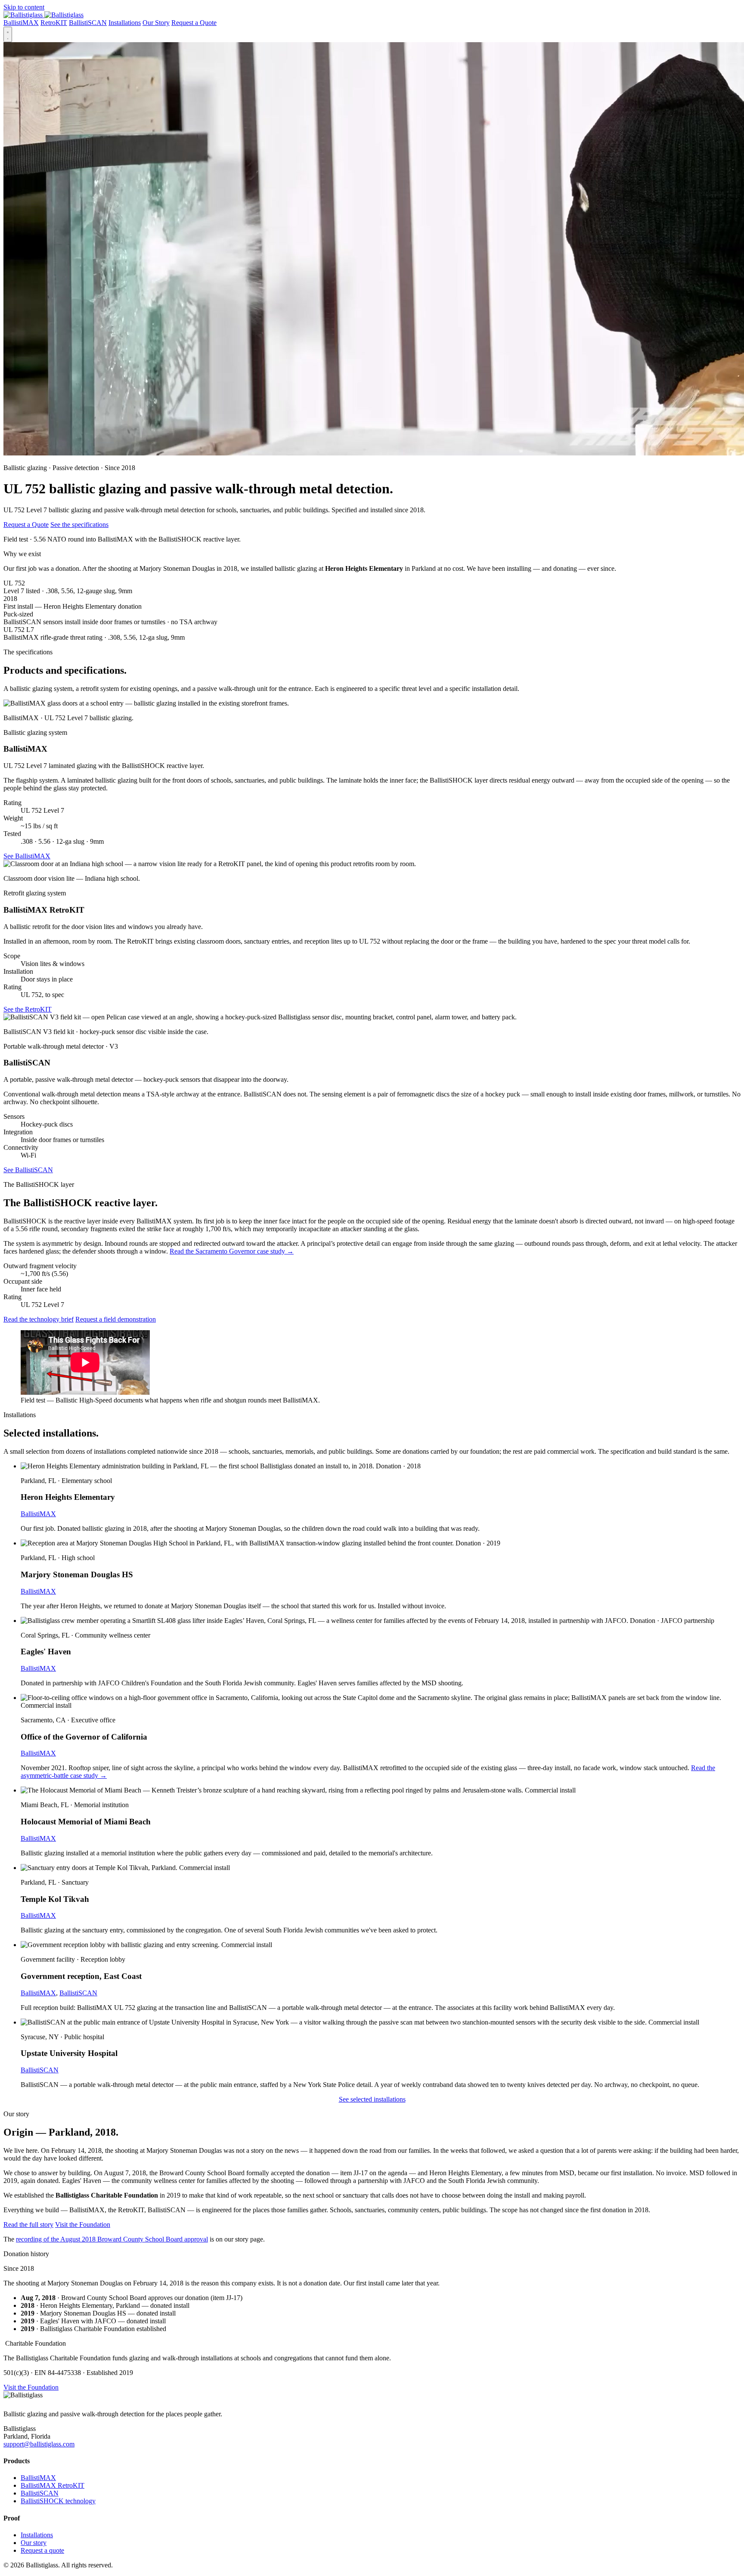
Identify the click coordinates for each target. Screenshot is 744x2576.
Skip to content (24, 7)
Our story (34, 2543)
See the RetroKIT (28, 1009)
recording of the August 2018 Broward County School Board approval (112, 2239)
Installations (125, 23)
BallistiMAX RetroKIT (53, 2485)
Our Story (156, 23)
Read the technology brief (39, 1319)
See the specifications (79, 525)
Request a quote (42, 2550)
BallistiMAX (21, 23)
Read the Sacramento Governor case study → (232, 1251)
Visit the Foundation (83, 2225)
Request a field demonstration (116, 1319)
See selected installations (372, 2099)
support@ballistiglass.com (39, 2444)
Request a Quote (194, 23)
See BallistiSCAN (28, 1170)
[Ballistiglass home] (43, 15)
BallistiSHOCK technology (58, 2501)
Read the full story (28, 2225)
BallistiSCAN (88, 23)
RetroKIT (54, 23)
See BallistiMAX (27, 856)
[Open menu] (8, 34)
